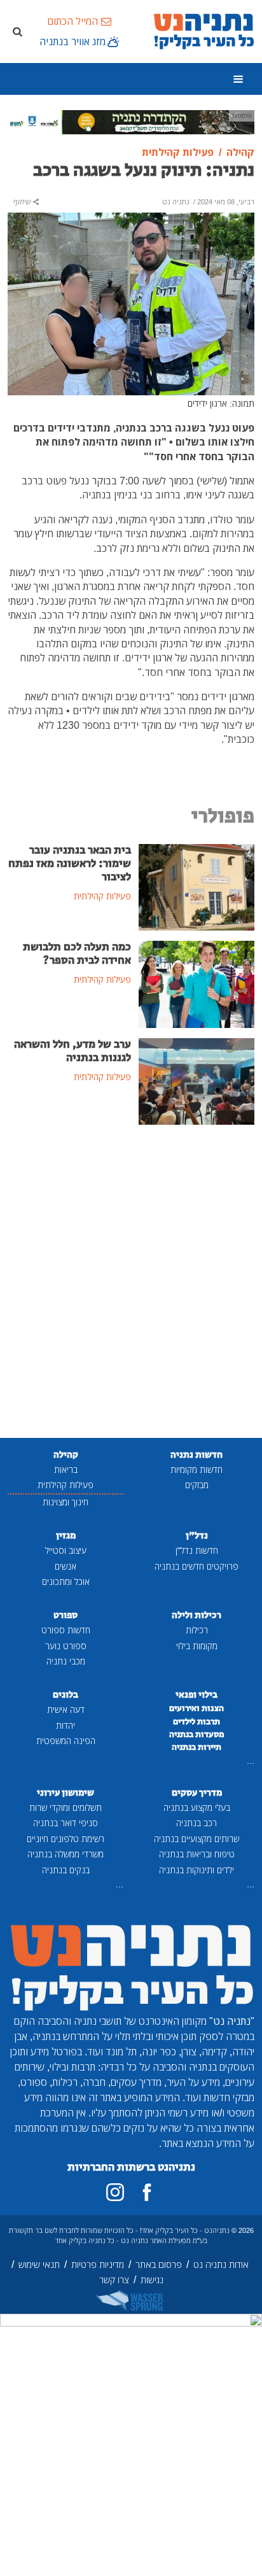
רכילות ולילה (197, 1615)
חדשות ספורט (66, 1630)
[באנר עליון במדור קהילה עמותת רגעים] (131, 121)
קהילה (66, 1455)
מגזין (66, 1536)
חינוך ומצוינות (65, 1502)
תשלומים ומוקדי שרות (65, 1807)
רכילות (197, 1630)
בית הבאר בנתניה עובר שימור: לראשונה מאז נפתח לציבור (70, 864)
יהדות (65, 1725)
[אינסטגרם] (115, 2192)
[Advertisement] (131, 1283)
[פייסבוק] (147, 2192)
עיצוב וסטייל (66, 1550)
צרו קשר (114, 2280)
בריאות (66, 1469)
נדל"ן (197, 1536)
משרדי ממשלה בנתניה (65, 1854)
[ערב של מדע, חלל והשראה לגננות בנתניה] (197, 1080)
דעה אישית (66, 1709)
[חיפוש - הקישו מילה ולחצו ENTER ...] (17, 31)
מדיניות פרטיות (98, 2264)
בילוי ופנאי (197, 1695)
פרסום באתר (159, 2264)
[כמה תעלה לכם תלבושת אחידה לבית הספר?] (197, 983)
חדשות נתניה (197, 1455)
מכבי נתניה (66, 1661)
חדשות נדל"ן (197, 1550)
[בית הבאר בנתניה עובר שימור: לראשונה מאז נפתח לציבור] (197, 886)
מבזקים (197, 1485)
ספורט (65, 1615)
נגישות (152, 2280)
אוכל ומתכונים (66, 1581)
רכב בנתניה (197, 1823)
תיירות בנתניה (197, 1747)
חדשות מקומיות (197, 1469)
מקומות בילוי (197, 1646)
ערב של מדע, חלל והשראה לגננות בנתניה (72, 1051)
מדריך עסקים (197, 1793)
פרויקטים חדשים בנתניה (197, 1566)
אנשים (65, 1566)
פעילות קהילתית (65, 1485)
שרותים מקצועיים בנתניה (197, 1839)
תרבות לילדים (197, 1722)
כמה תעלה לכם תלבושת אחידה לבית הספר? (77, 954)
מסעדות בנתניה (197, 1735)
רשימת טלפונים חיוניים (65, 1839)
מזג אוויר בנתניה (72, 41)
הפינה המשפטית (66, 1741)
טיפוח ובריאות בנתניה (197, 1854)
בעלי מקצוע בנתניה (197, 1807)
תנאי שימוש (39, 2264)
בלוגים (65, 1695)
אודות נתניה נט (221, 2264)
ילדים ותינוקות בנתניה (197, 1870)
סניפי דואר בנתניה (65, 1823)
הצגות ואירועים (197, 1708)
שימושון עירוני (65, 1793)
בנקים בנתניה (66, 1870)
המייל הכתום (72, 21)
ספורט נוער (66, 1646)
